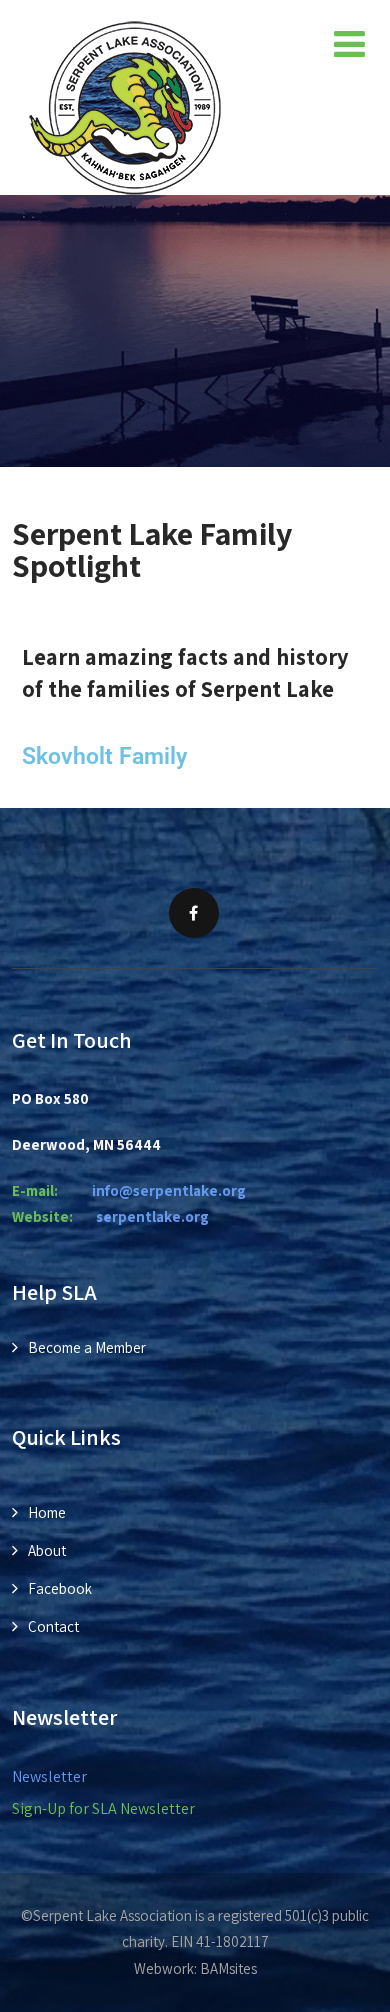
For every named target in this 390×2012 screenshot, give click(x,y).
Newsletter (49, 1776)
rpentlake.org (152, 1216)
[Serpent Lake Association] (125, 107)
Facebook (60, 1588)
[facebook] (194, 913)
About (47, 1550)
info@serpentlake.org (169, 1190)
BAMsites (228, 1968)
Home (47, 1512)
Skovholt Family (104, 756)
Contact (53, 1626)
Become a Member (87, 1347)
